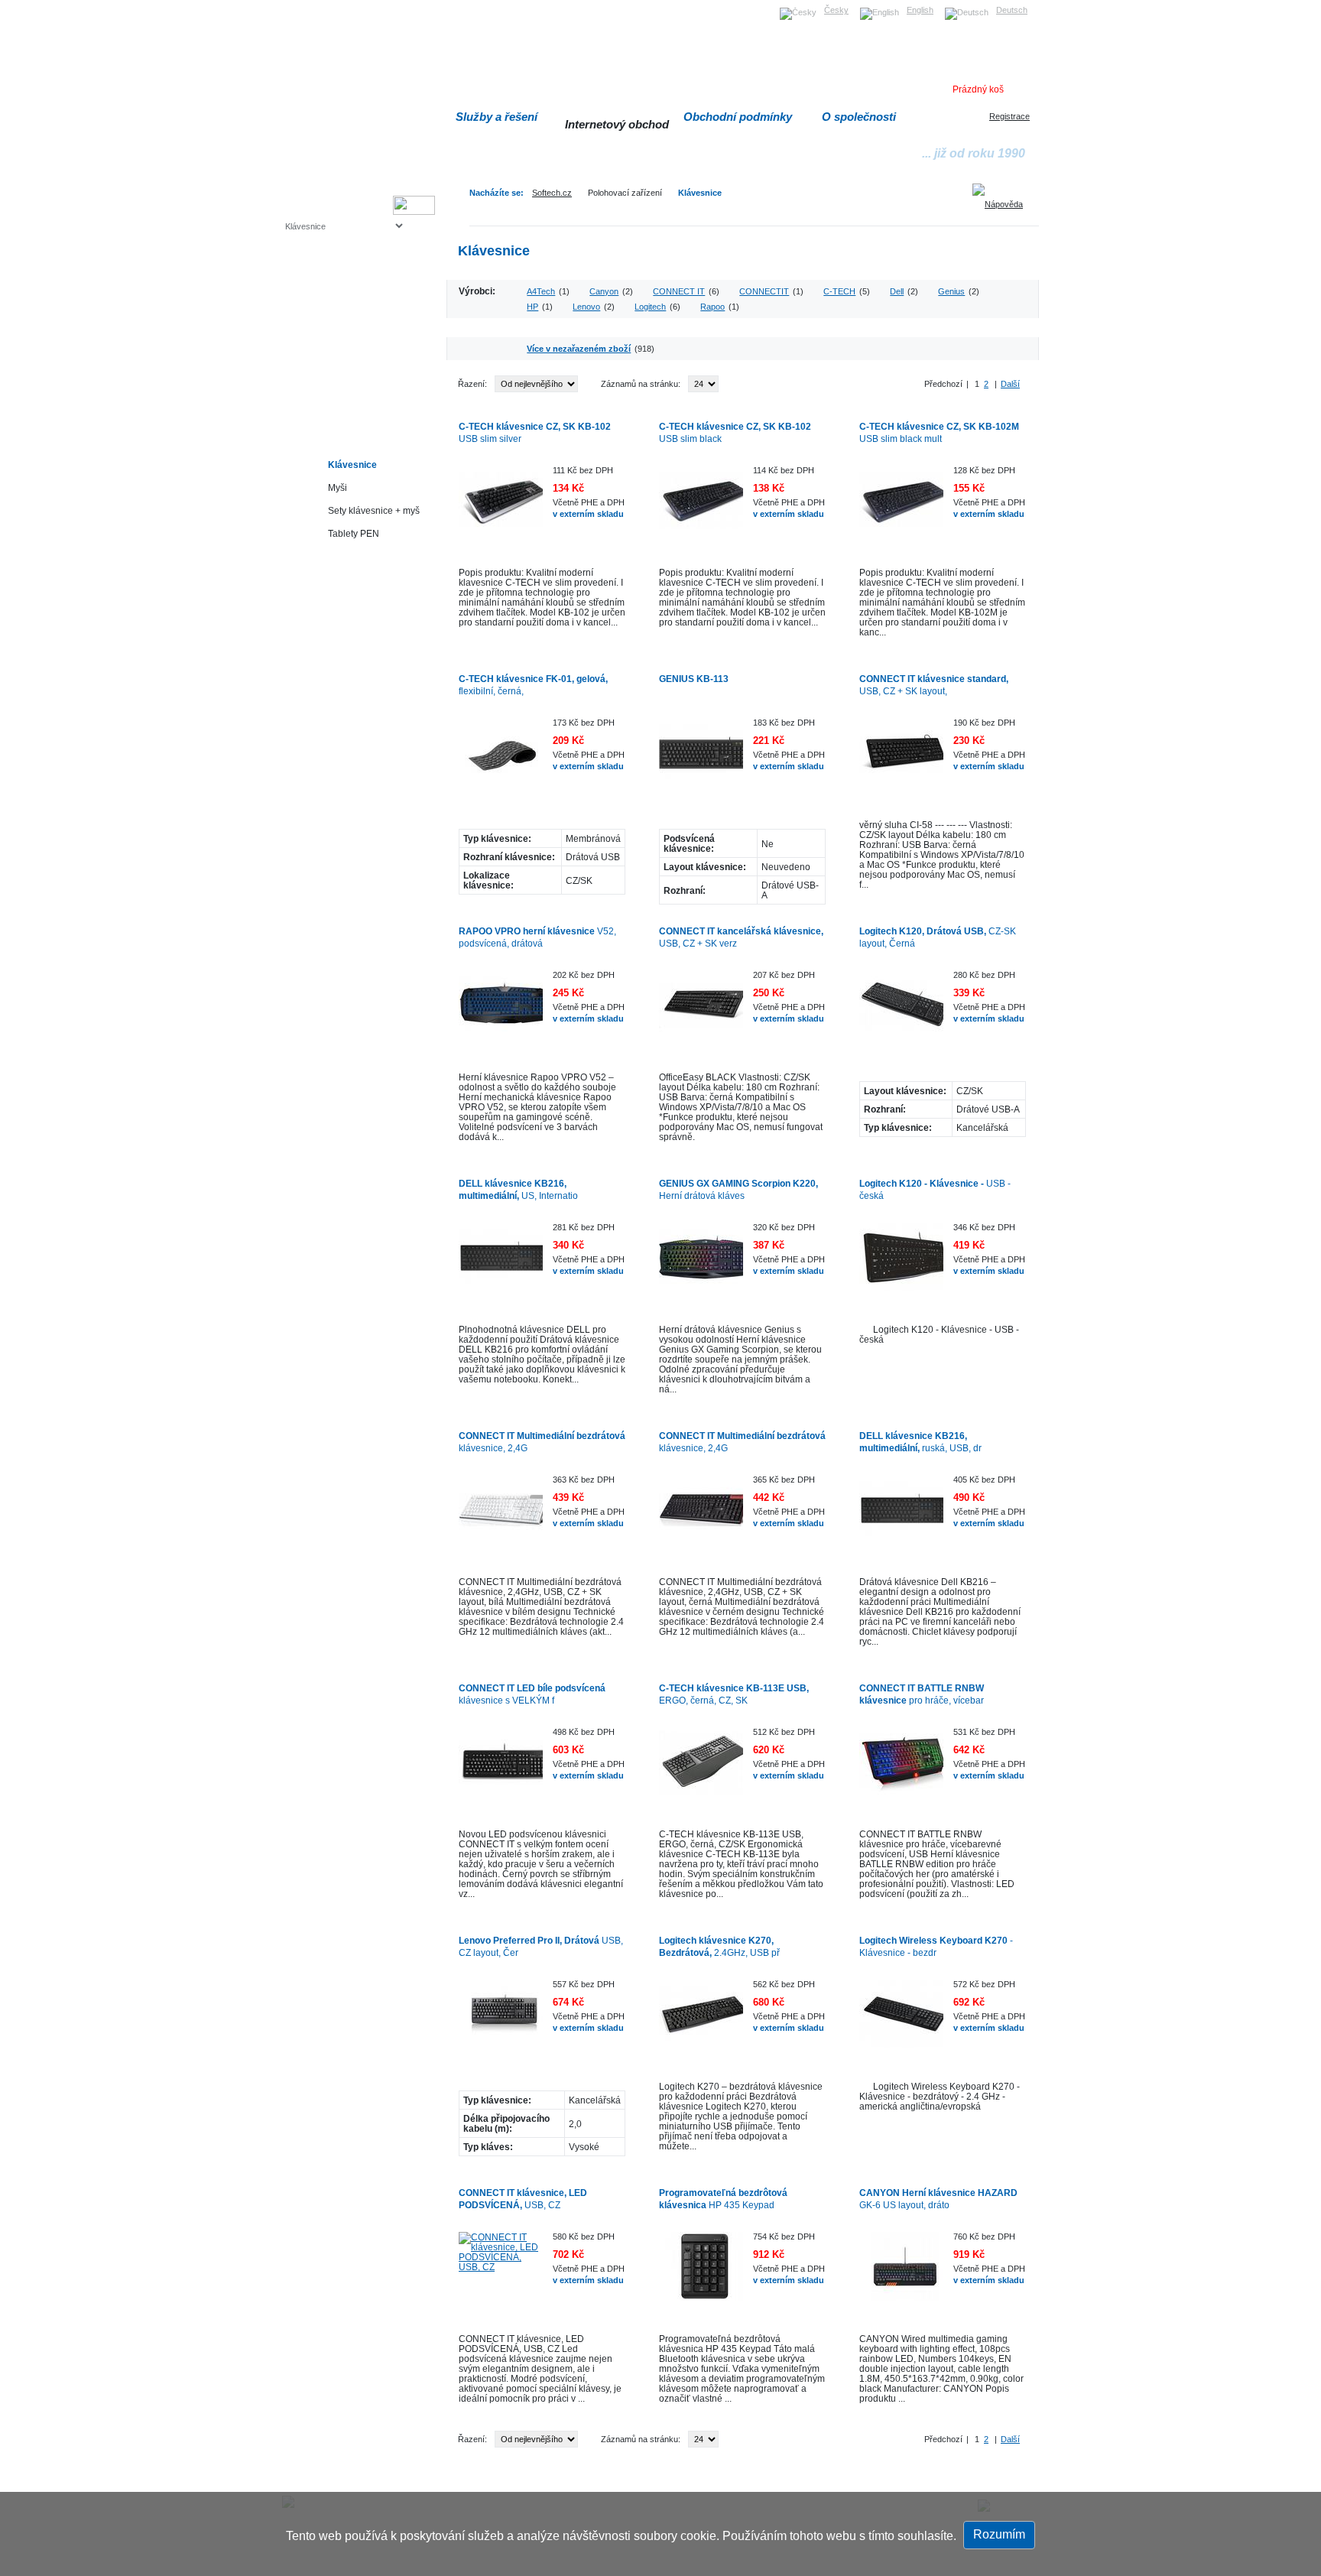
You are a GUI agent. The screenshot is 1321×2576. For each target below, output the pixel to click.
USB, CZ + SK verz (741, 937)
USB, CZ (523, 2199)
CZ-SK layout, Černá (938, 937)
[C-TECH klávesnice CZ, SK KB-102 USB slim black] (701, 508)
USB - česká (935, 1189)
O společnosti (859, 117)
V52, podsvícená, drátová (537, 937)
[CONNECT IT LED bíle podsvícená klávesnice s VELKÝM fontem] (501, 1769)
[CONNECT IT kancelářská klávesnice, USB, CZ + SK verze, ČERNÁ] (701, 1012)
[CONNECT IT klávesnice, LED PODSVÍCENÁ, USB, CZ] (501, 2274)
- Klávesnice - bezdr (936, 1946)
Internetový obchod (617, 124)
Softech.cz (552, 193)
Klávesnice (700, 193)
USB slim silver (535, 432)
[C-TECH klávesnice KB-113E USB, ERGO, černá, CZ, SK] (701, 1769)
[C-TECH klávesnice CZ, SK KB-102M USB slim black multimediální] (901, 508)
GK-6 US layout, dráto (938, 2199)
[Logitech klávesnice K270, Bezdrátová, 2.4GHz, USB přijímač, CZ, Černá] (701, 2022)
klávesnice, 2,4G (542, 1442)
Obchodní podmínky (738, 117)
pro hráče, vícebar (922, 1694)
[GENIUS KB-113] (701, 760)
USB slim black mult (939, 432)
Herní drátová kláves (738, 1189)
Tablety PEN (354, 533)
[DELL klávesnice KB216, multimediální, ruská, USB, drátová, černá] (901, 1517)
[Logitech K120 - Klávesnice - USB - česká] (901, 1265)
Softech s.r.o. (308, 5)
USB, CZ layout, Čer (541, 1946)
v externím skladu (588, 514)
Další (1010, 384)
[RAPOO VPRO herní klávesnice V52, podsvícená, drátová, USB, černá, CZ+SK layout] (501, 1012)
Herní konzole (339, 350)
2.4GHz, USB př (719, 1946)
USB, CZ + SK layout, (934, 685)
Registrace (1009, 116)
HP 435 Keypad (723, 2199)
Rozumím (999, 2534)
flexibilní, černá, (533, 685)
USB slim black (735, 432)
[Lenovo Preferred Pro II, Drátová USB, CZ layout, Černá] (501, 2022)
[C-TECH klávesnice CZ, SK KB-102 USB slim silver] (501, 508)
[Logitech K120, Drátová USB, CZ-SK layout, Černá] (901, 1012)
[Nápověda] (1003, 199)
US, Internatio (518, 1189)
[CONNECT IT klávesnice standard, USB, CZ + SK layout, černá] (901, 760)
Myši (338, 487)
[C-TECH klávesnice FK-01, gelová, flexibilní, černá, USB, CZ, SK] (501, 760)
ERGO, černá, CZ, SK (734, 1694)
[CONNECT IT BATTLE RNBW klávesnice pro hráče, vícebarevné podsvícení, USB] (901, 1769)
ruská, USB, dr (920, 1442)
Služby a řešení (497, 117)
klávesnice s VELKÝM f (532, 1694)
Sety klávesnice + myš (374, 510)
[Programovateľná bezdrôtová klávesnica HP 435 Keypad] (701, 2274)
